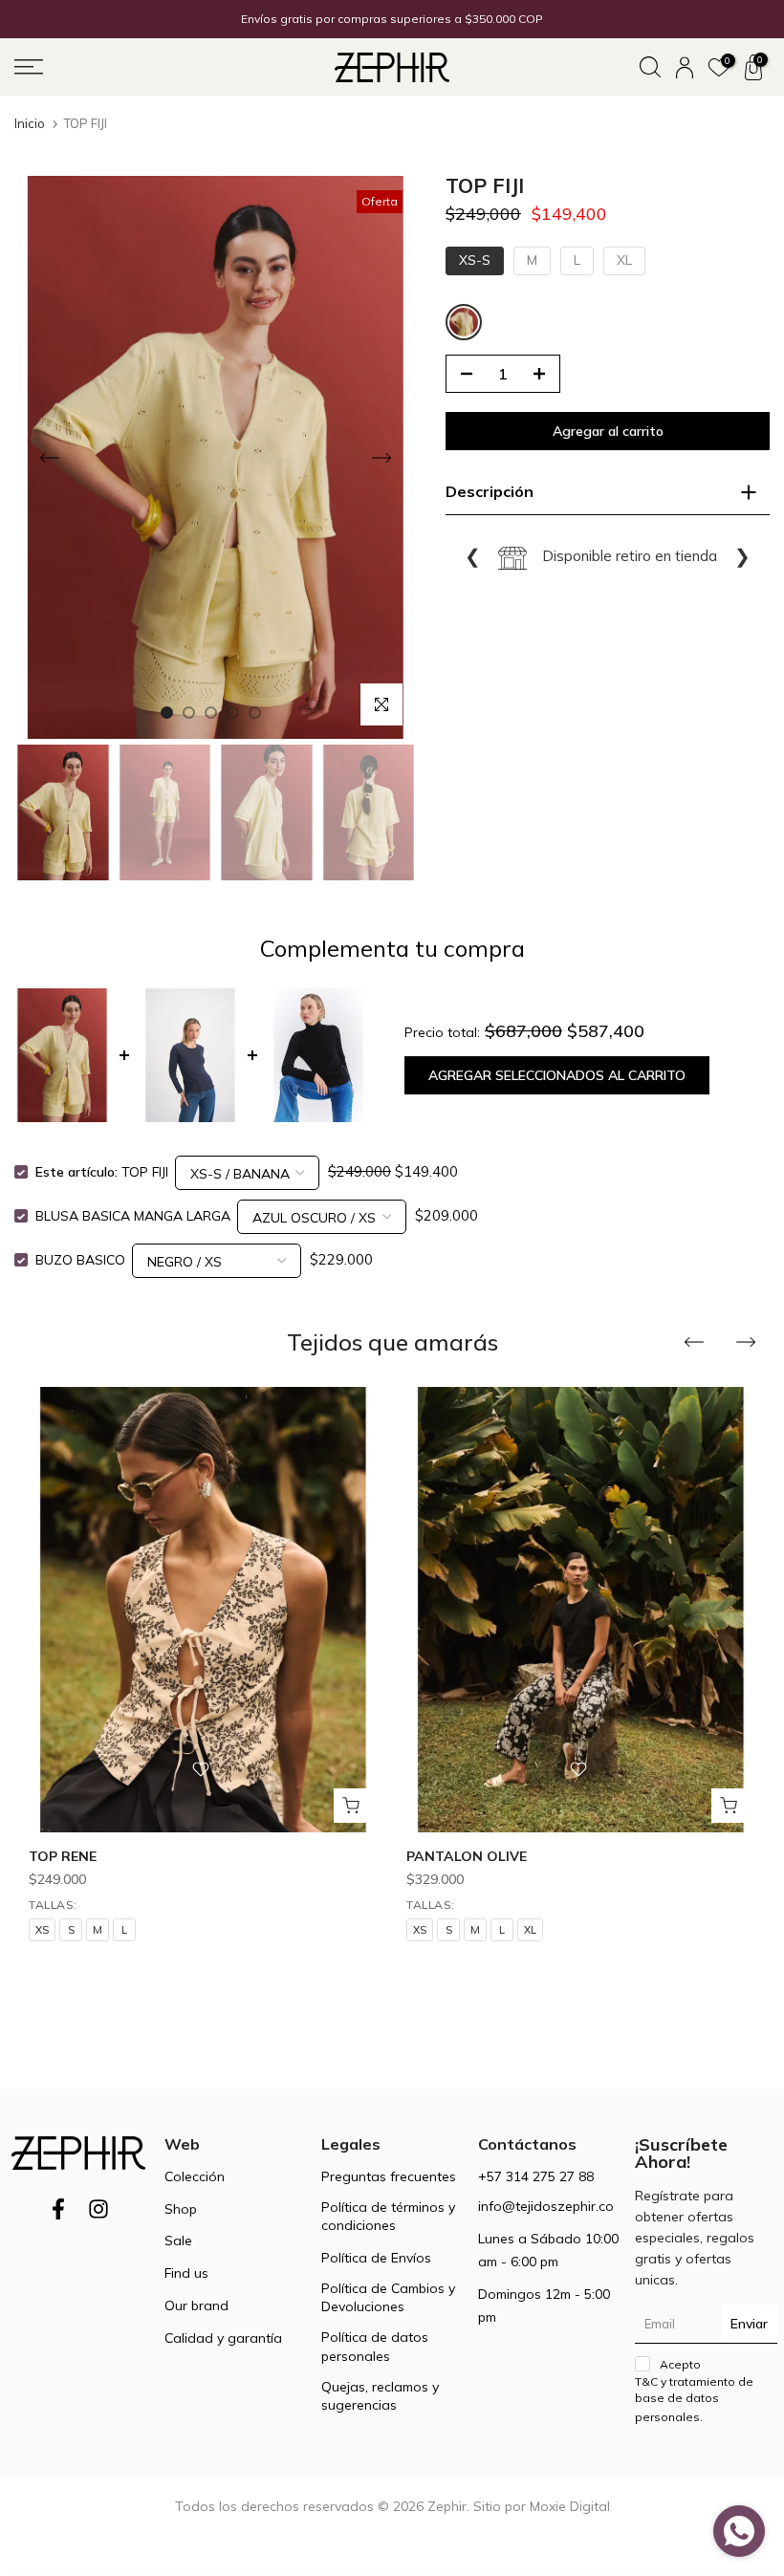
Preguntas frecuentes (389, 2176)
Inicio (30, 124)
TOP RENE (63, 1857)
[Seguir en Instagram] (98, 2215)
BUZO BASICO (80, 1260)
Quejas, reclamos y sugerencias (380, 2396)
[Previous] (50, 458)
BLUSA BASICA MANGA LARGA (133, 1216)
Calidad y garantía (223, 2338)
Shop (181, 2209)
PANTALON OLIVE (467, 1857)
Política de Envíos (376, 2258)
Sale (178, 2240)
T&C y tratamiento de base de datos (694, 2390)
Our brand (196, 2305)
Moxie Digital (570, 2506)
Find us (186, 2273)
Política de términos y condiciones (388, 2217)
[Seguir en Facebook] (58, 2215)
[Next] (381, 458)
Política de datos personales (375, 2347)
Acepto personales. (694, 2391)
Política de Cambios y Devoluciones (388, 2298)
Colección (195, 2176)
